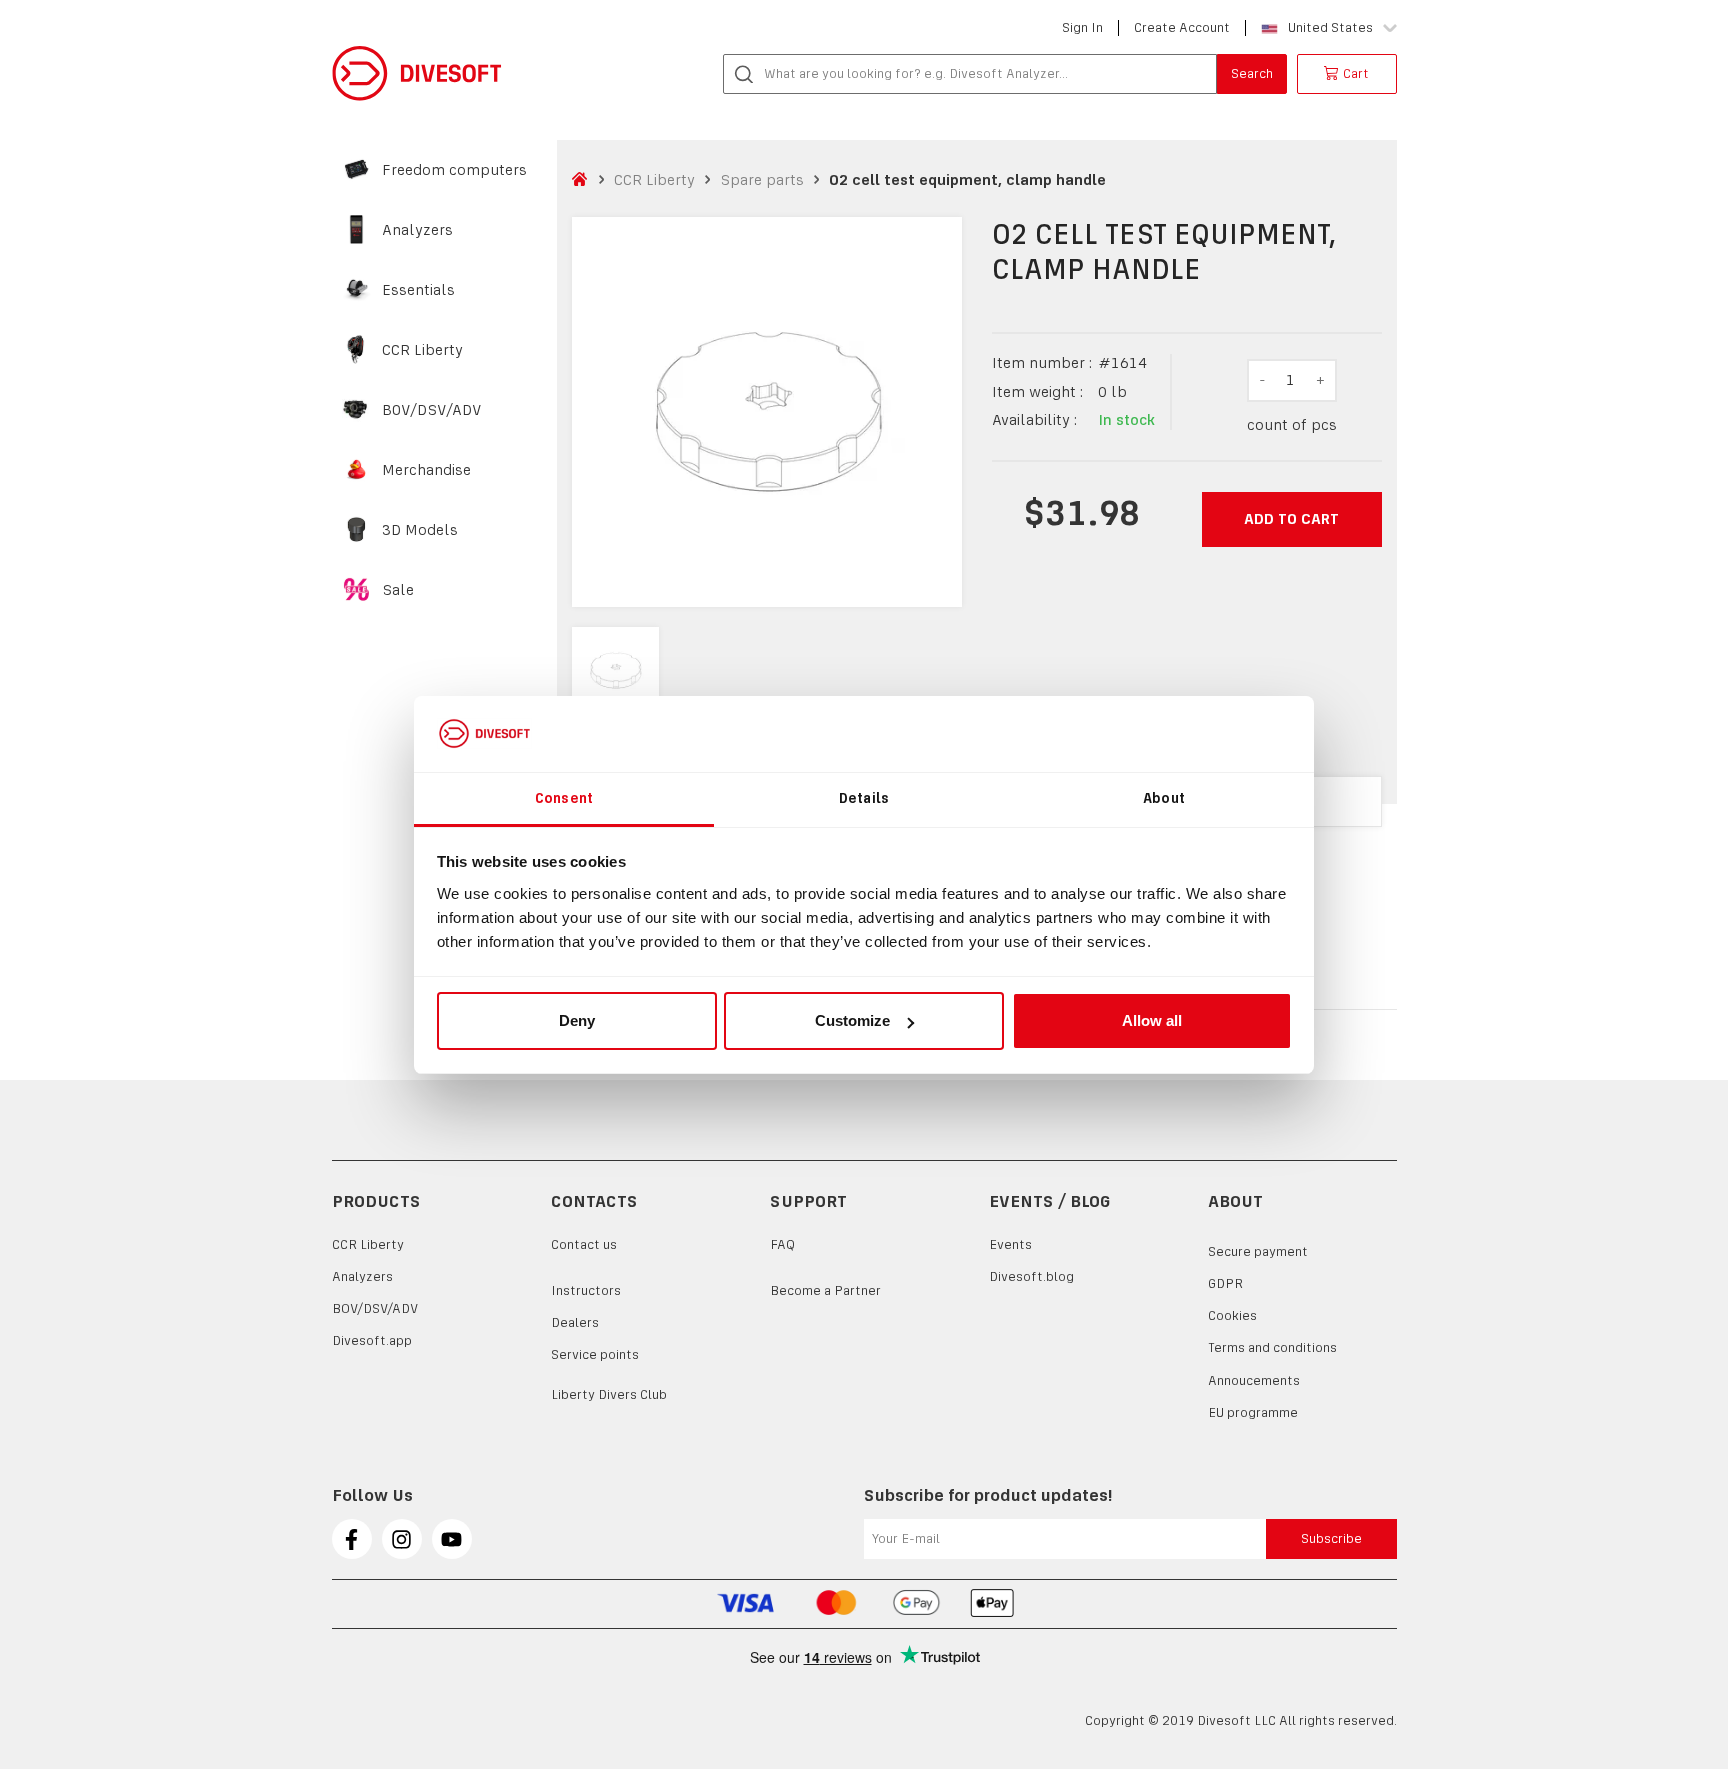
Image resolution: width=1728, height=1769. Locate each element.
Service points (595, 1354)
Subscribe (1331, 1538)
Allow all (1152, 1020)
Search (1252, 73)
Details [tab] (864, 798)
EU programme (1253, 1412)
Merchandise (426, 470)
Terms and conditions (1272, 1347)
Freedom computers (454, 170)
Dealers (575, 1322)
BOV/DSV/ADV (432, 410)
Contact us (584, 1244)
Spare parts (762, 179)
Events (1010, 1244)
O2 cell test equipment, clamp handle (967, 179)
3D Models (420, 530)
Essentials (418, 290)
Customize (852, 1020)
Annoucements (1254, 1380)
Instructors (586, 1290)
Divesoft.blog (1031, 1276)
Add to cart (1291, 518)
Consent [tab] (564, 798)
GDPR (1225, 1283)
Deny (577, 1020)
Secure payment (1258, 1251)
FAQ (782, 1244)
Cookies (1232, 1315)
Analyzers (417, 230)
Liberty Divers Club (609, 1394)
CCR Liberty (422, 350)
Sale (398, 590)
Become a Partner (825, 1290)
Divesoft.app (372, 1340)
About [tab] (1164, 798)
